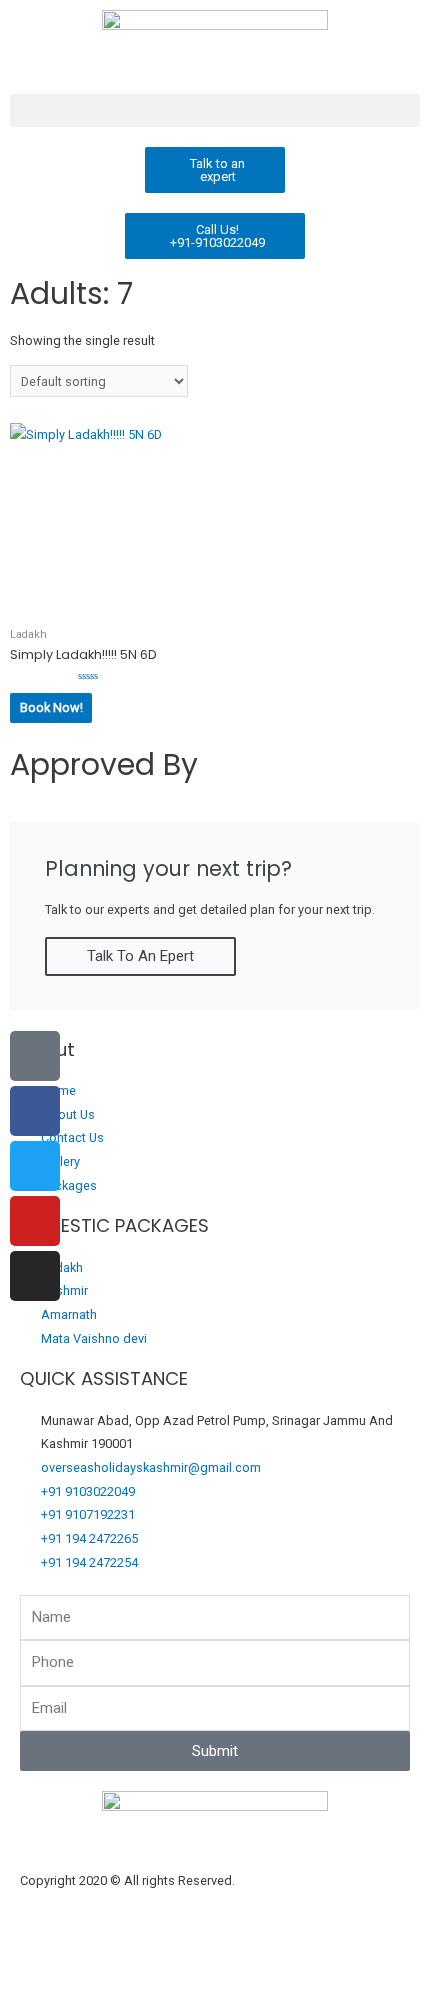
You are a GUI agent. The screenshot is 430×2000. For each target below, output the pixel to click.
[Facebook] (35, 1111)
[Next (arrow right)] (123, 1990)
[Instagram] (35, 1276)
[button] (215, 110)
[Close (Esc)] (289, 1964)
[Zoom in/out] (40, 1964)
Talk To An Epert (140, 956)
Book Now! (51, 707)
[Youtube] (35, 1221)
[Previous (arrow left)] (40, 1990)
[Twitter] (35, 1166)
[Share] (206, 1964)
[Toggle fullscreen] (123, 1964)
